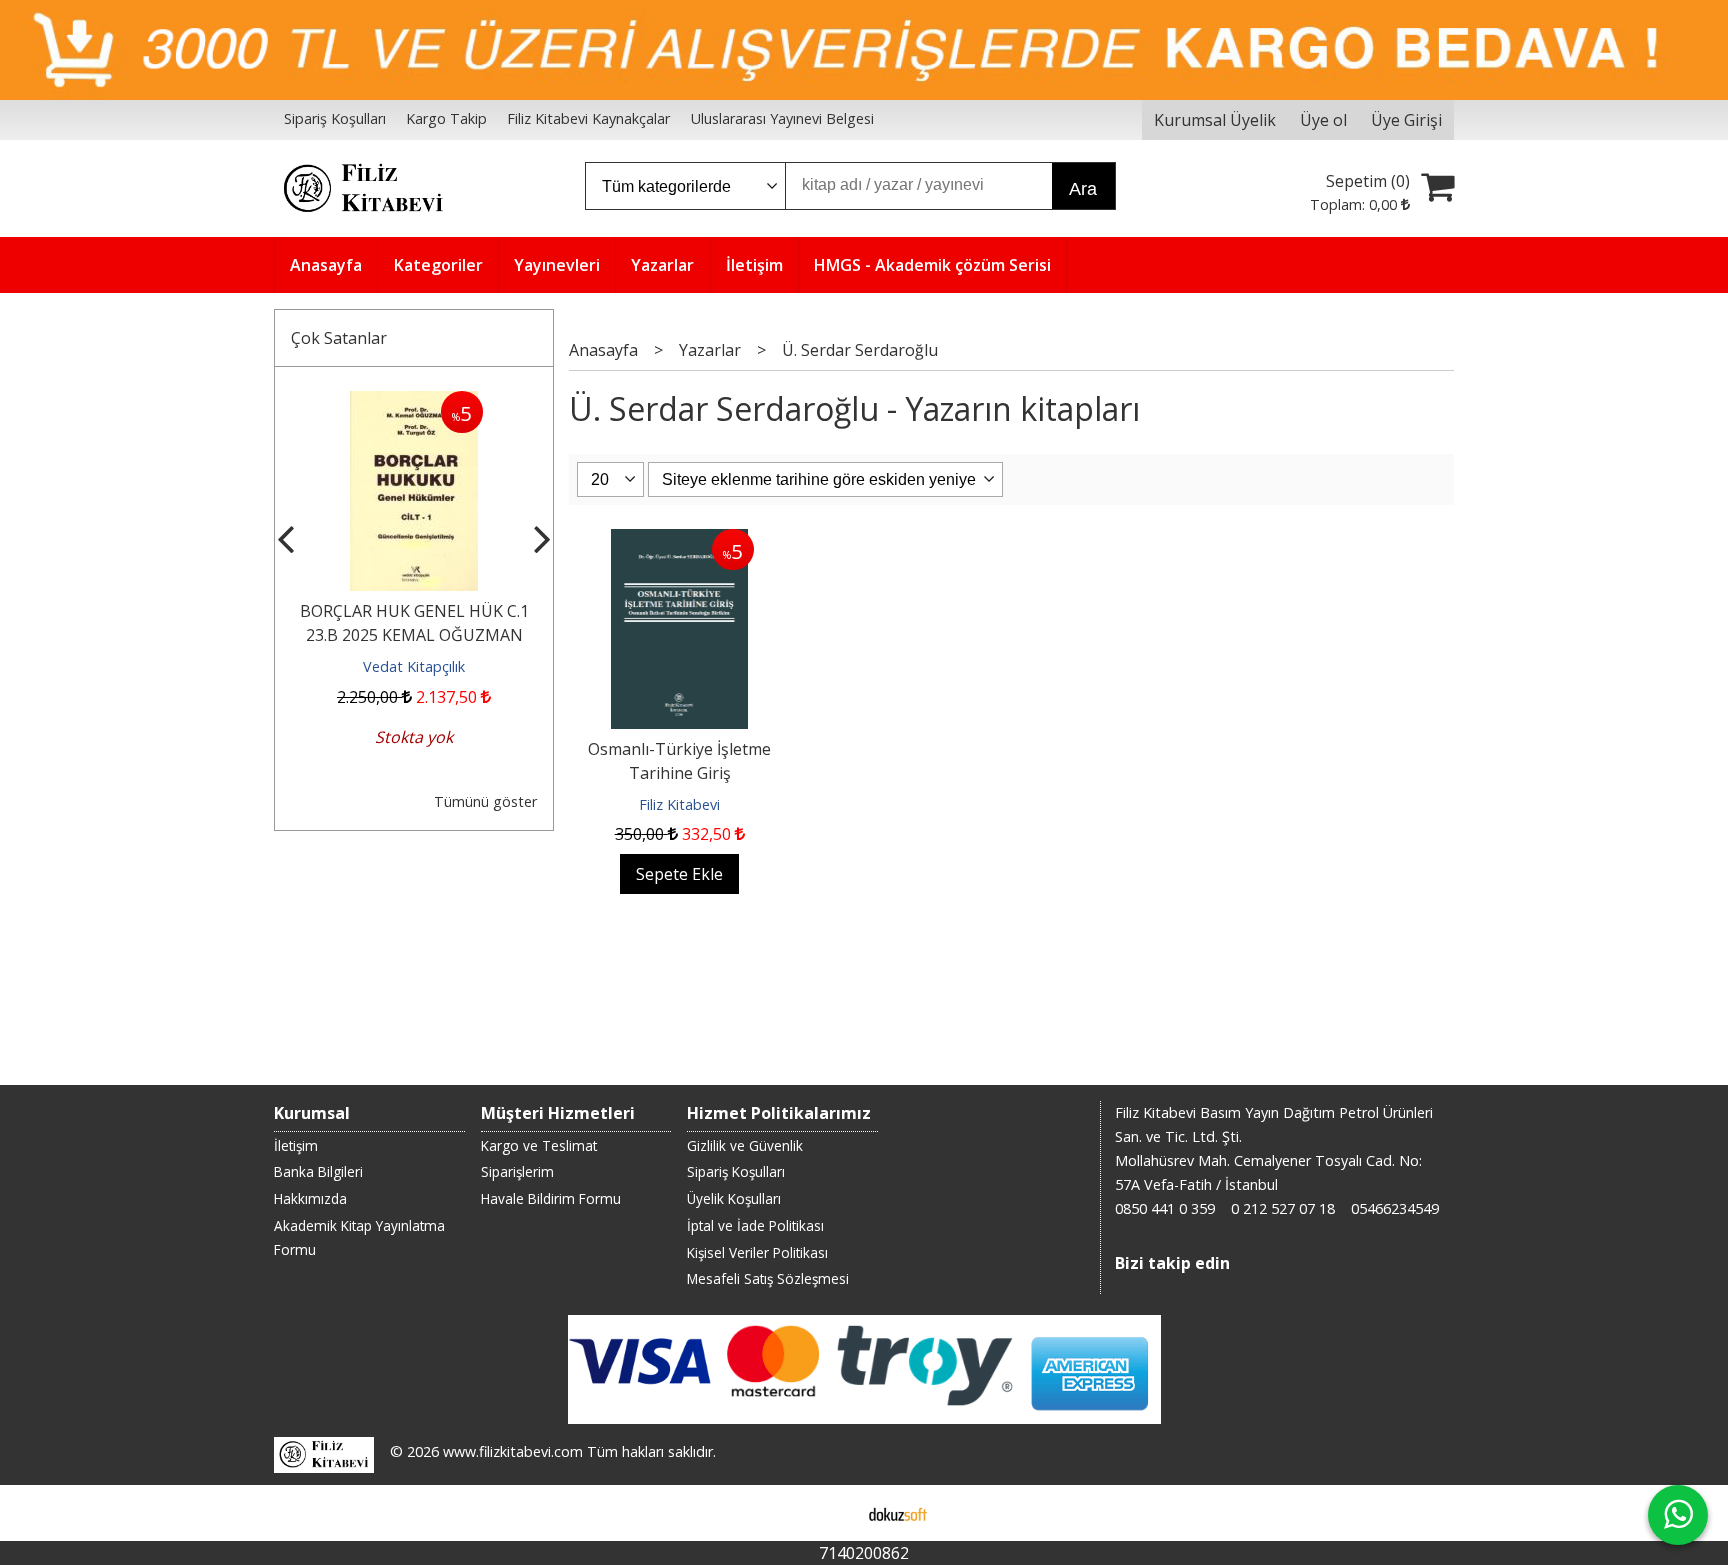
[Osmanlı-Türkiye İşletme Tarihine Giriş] (680, 541)
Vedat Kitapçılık (414, 666)
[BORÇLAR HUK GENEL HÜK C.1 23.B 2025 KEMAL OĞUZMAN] (414, 403)
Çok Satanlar (339, 338)
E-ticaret (832, 1513)
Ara (1083, 189)
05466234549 (1395, 1208)
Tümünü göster (485, 801)
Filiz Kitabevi (679, 804)
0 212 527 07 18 (1283, 1208)
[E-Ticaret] (898, 1513)
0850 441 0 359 (1165, 1208)
